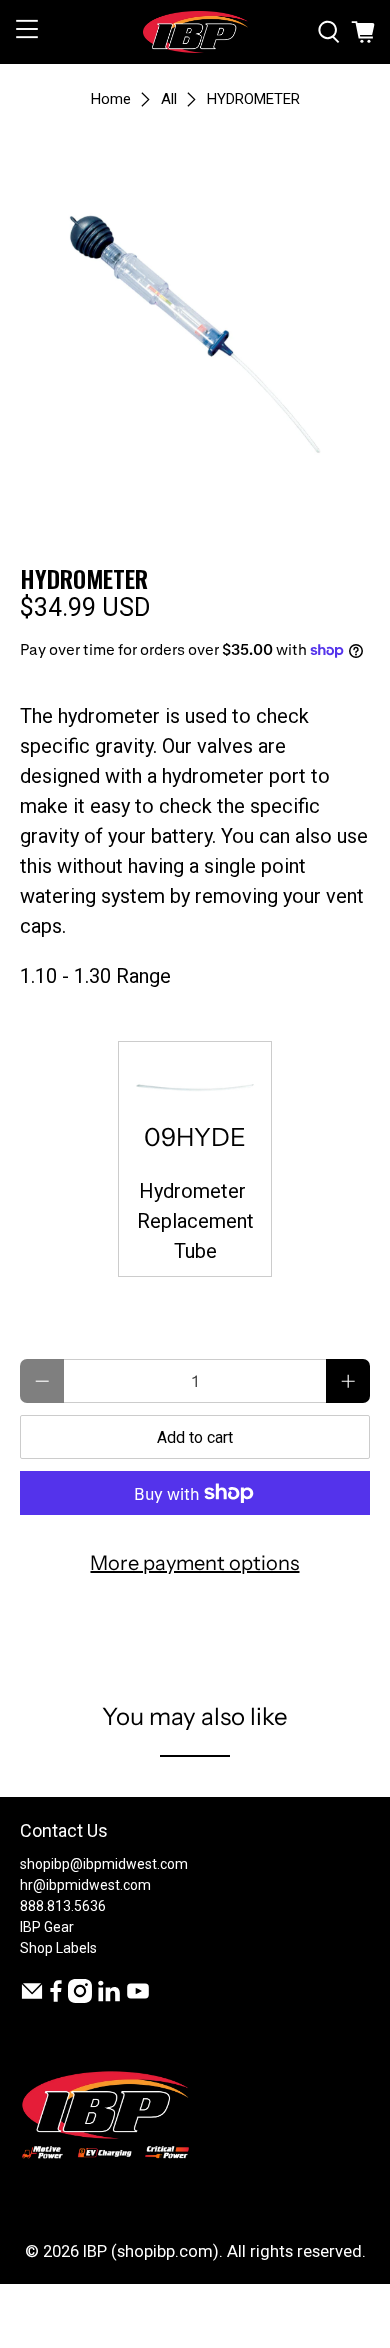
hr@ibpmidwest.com (85, 1885)
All (169, 99)
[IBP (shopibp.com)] (195, 32)
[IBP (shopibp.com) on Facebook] (56, 1998)
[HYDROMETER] (195, 329)
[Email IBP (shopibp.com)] (32, 1998)
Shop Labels (58, 1948)
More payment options (194, 1563)
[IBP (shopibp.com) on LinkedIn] (109, 1998)
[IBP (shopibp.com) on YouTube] (138, 1998)
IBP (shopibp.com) (151, 2251)
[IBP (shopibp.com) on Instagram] (80, 1998)
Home (111, 99)
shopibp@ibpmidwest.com (104, 1864)
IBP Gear (47, 1927)
